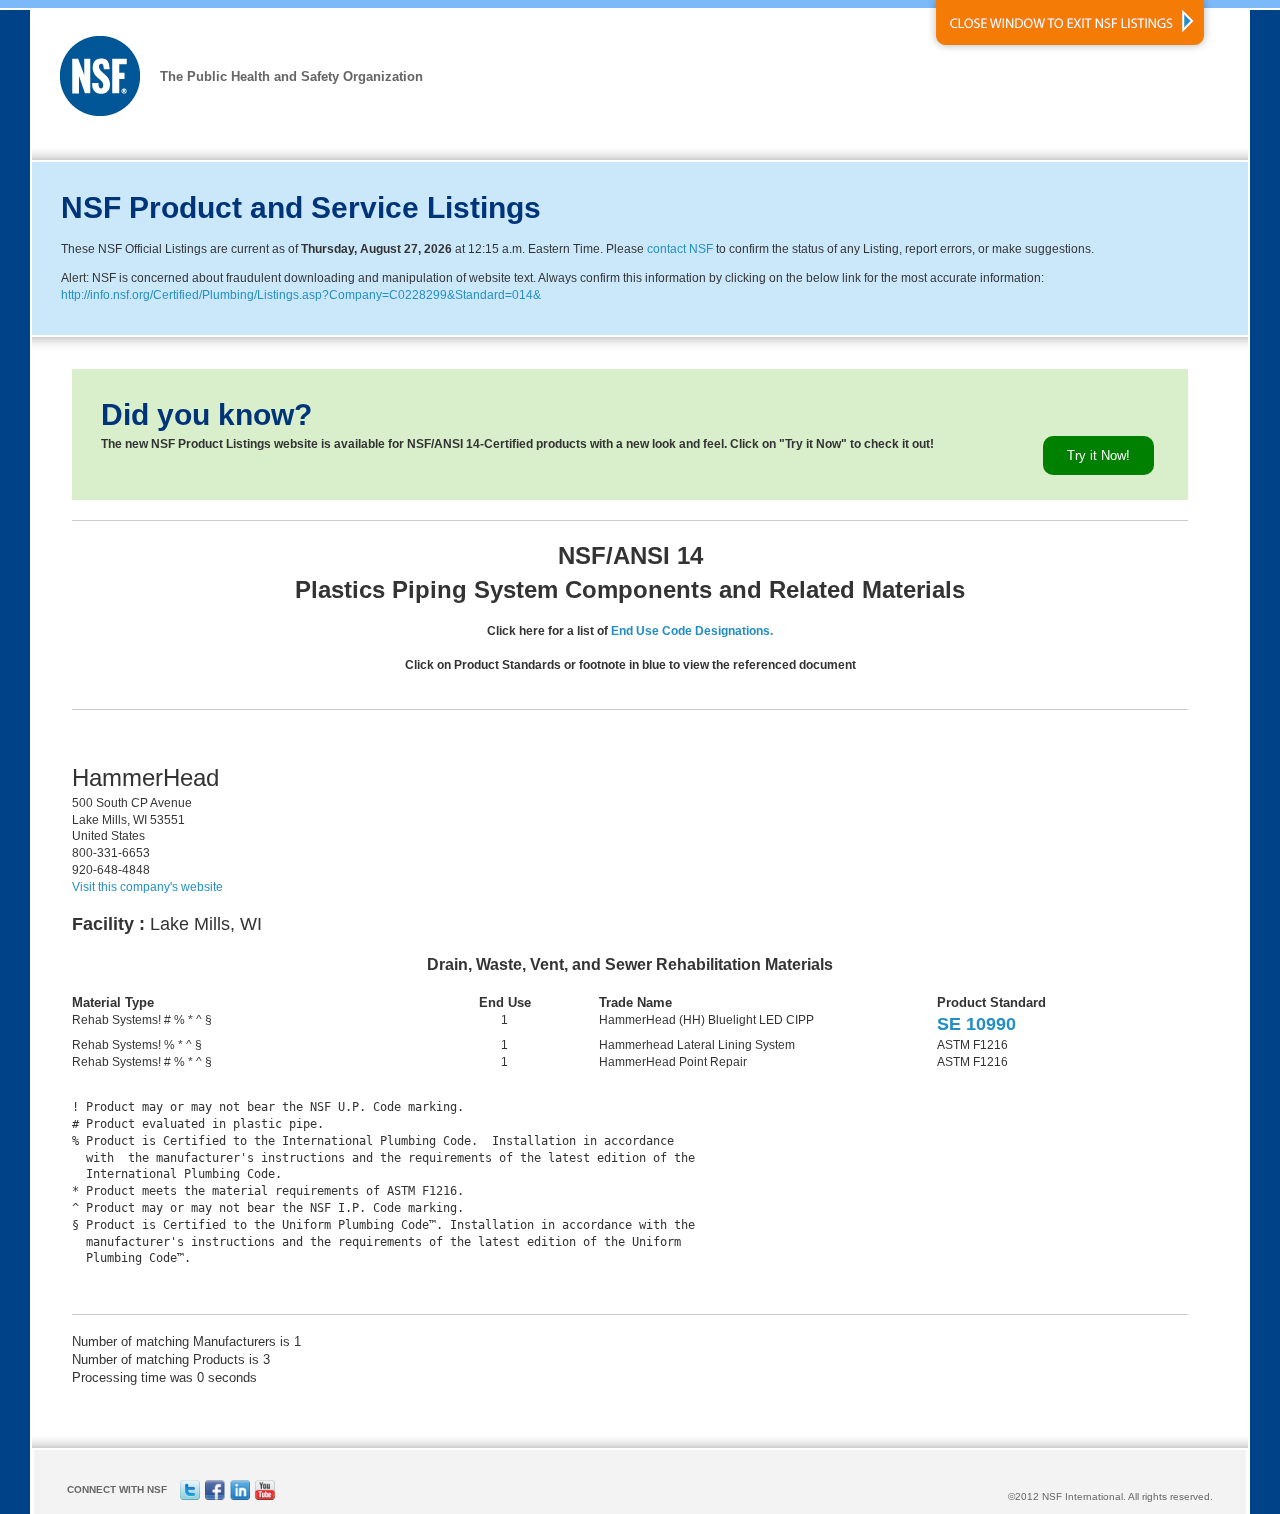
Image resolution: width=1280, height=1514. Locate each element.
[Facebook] (215, 1496)
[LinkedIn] (240, 1496)
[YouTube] (265, 1496)
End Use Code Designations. (692, 631)
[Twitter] (190, 1496)
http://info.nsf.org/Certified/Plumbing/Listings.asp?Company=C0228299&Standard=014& (301, 295)
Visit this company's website (147, 887)
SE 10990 (976, 1024)
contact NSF (680, 249)
